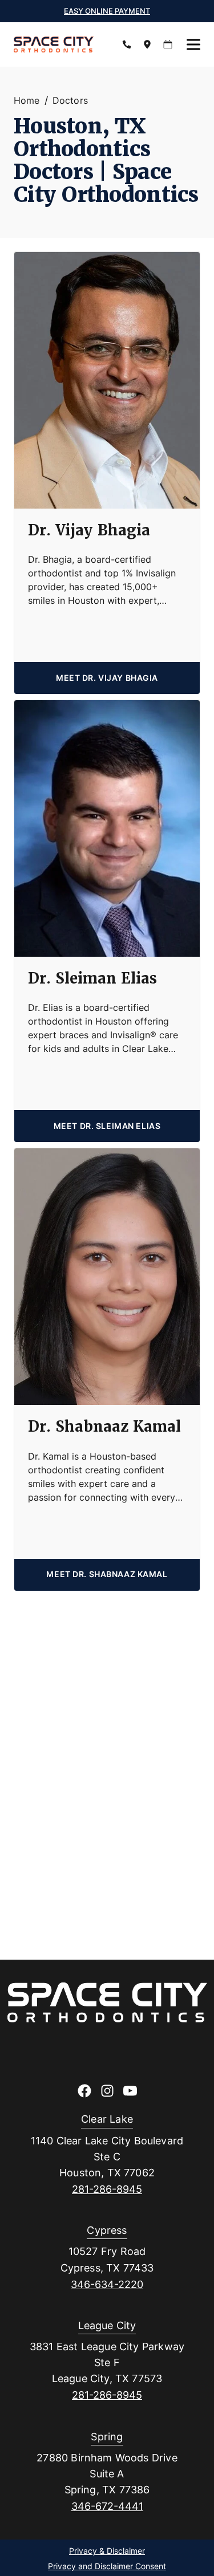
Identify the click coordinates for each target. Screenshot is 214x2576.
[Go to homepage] (59, 44)
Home (27, 100)
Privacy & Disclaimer (107, 2551)
